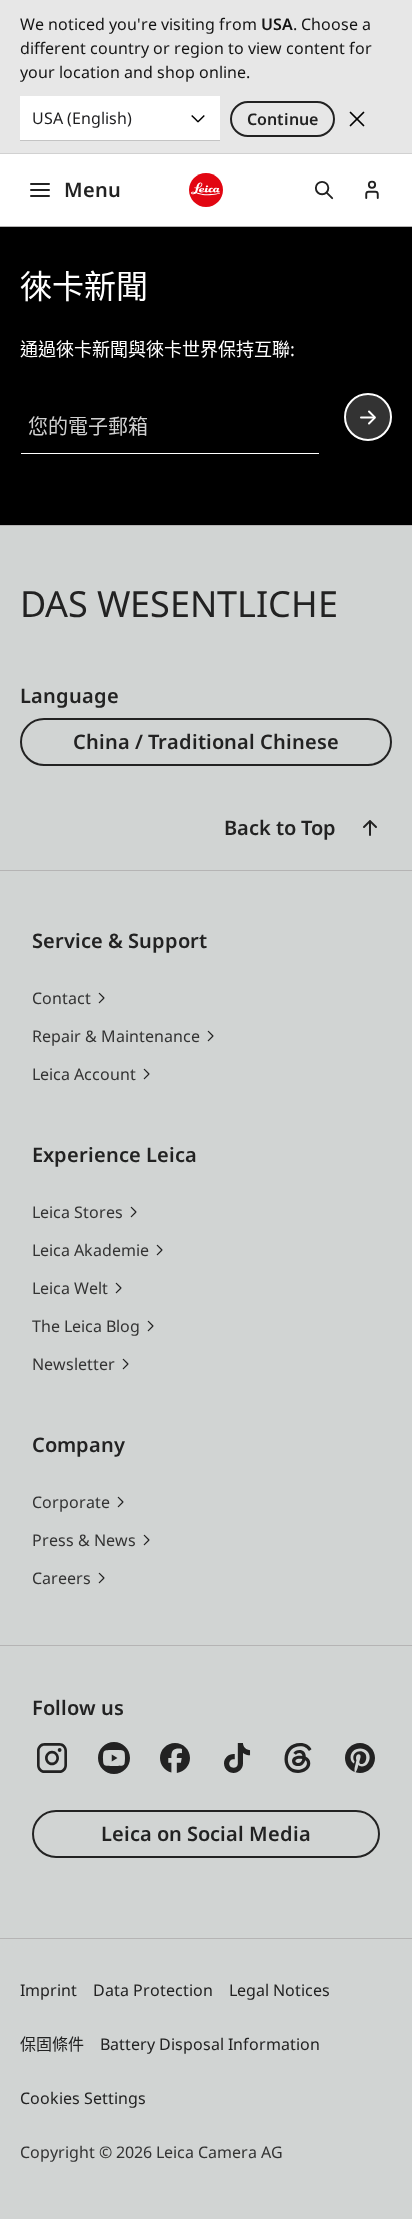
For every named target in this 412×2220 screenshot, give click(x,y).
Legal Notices (279, 1990)
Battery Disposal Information (210, 2044)
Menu (92, 189)
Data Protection (153, 1990)
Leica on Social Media (206, 1833)
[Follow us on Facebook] (175, 1758)
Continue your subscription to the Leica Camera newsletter (368, 417)
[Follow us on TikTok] (237, 1758)
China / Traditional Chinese (206, 741)
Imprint (48, 1990)
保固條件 (52, 2044)
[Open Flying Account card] (372, 190)
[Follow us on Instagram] (52, 1758)
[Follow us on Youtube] (114, 1758)
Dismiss (357, 119)
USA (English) (82, 118)
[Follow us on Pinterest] (360, 1758)
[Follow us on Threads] (298, 1758)
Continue (282, 119)
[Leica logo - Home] (206, 190)
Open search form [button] (324, 190)
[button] (370, 828)
